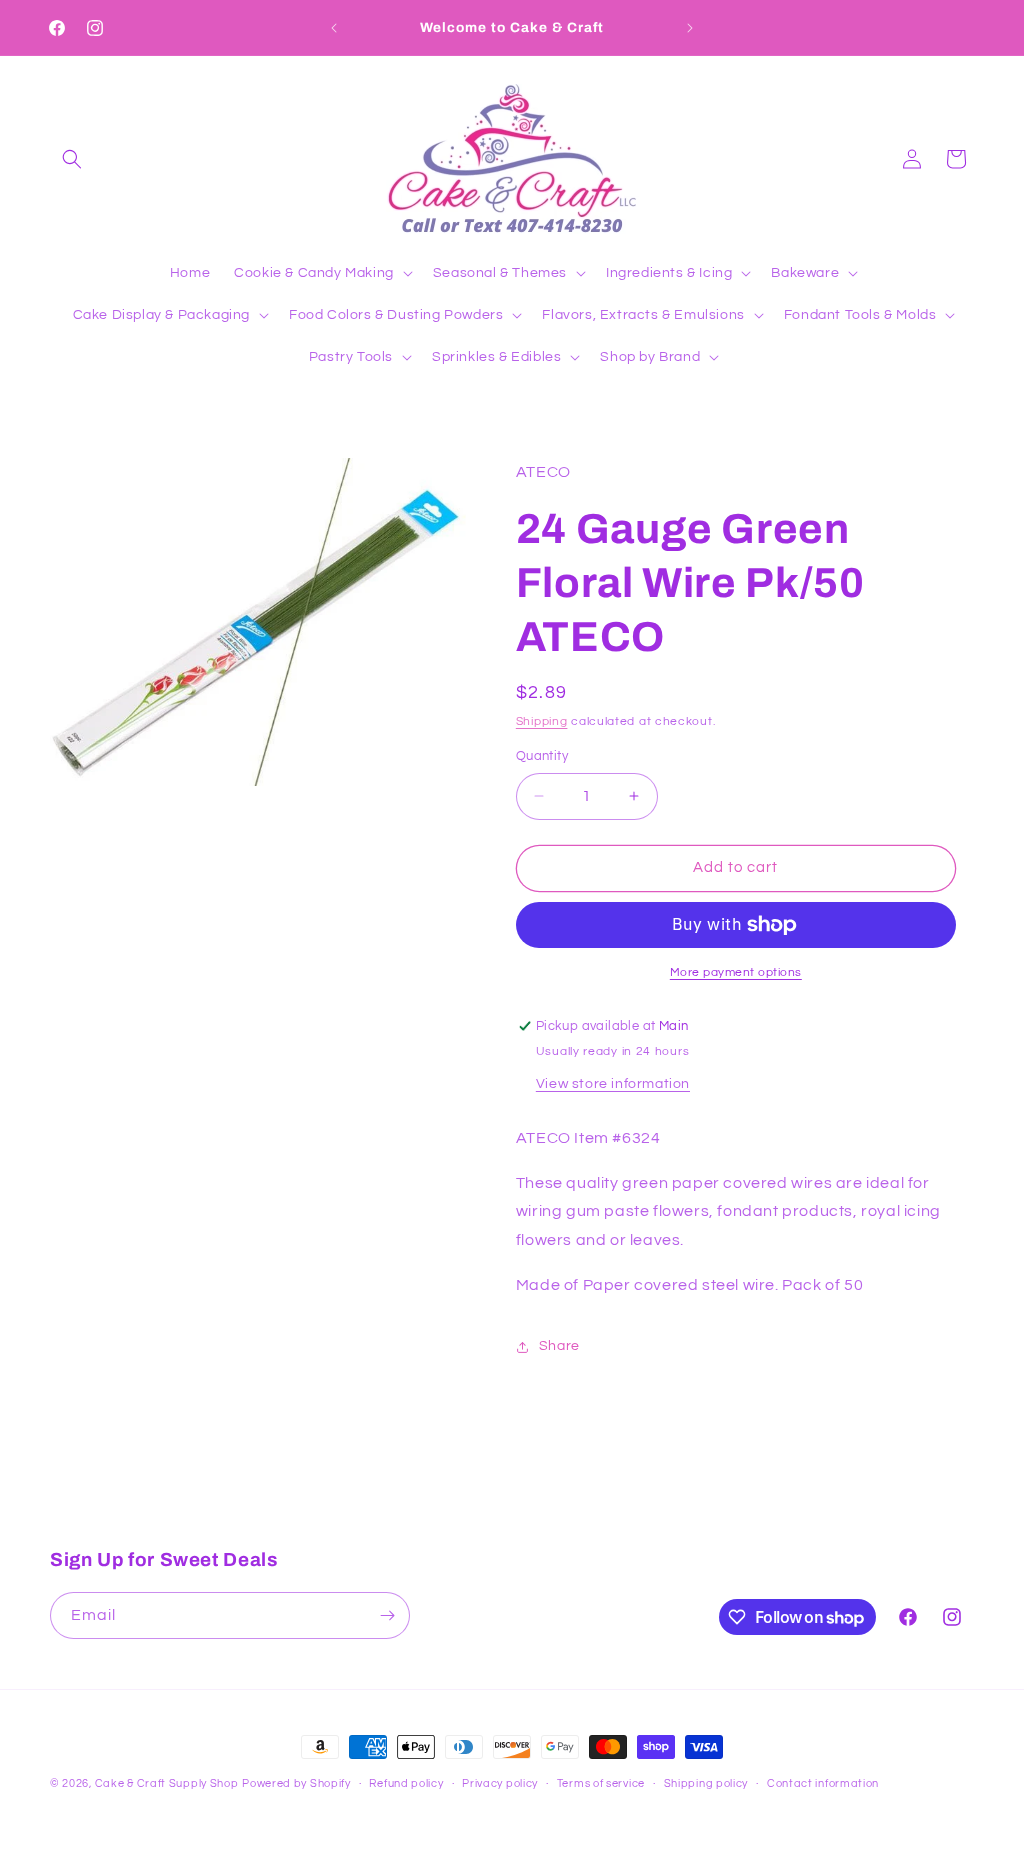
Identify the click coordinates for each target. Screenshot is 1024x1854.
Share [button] (559, 1346)
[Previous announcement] (334, 28)
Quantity (542, 756)
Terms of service (601, 1783)
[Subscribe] (387, 1615)
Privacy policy (500, 1783)
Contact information (823, 1783)
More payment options (736, 972)
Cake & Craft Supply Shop (167, 1783)
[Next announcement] (690, 28)
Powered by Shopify (296, 1783)
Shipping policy (706, 1783)
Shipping (542, 721)
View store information (613, 1084)
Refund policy (406, 1783)
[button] (72, 159)
